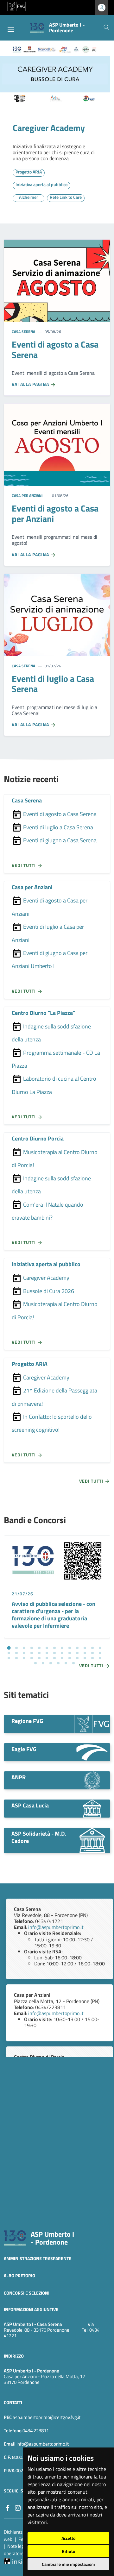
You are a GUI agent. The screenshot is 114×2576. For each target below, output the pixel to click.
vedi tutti (24, 866)
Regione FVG (27, 1721)
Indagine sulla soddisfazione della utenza (51, 1033)
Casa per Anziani (27, 496)
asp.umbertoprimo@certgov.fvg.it (47, 2417)
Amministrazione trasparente (38, 2258)
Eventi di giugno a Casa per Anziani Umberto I (50, 959)
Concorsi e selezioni (27, 2293)
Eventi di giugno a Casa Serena (59, 840)
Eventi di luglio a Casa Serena (57, 827)
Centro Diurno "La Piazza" (43, 1013)
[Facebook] (8, 2507)
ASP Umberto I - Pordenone (52, 2238)
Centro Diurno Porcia (38, 1138)
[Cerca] (106, 28)
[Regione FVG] (92, 1724)
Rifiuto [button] (68, 2551)
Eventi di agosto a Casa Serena (59, 814)
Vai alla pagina (31, 384)
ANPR (19, 1777)
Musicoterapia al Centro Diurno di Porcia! (55, 1159)
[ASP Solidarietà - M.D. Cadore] (92, 1840)
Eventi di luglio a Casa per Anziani (48, 933)
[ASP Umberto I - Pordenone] (15, 2237)
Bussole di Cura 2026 (48, 1291)
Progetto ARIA (30, 1364)
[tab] (9, 1648)
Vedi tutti (92, 1481)
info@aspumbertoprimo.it (56, 1927)
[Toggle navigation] (11, 29)
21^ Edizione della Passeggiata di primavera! (54, 1397)
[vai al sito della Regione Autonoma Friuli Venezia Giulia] (16, 6)
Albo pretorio (19, 2275)
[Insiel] (16, 2560)
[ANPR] (92, 1780)
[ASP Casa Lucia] (92, 1808)
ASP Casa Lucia (30, 1805)
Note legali (18, 2546)
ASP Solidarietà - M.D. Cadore (39, 1837)
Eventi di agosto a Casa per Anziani (50, 907)
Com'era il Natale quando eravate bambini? (47, 1211)
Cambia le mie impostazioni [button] (68, 2564)
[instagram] (18, 2507)
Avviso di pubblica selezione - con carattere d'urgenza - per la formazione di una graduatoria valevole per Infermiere (54, 1615)
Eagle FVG (24, 1749)
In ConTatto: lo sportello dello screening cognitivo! (52, 1423)
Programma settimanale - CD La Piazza (56, 1059)
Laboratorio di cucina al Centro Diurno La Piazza (54, 1085)
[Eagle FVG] (92, 1752)
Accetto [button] (68, 2538)
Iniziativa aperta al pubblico (46, 1264)
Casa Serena (23, 332)
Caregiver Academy (49, 128)
